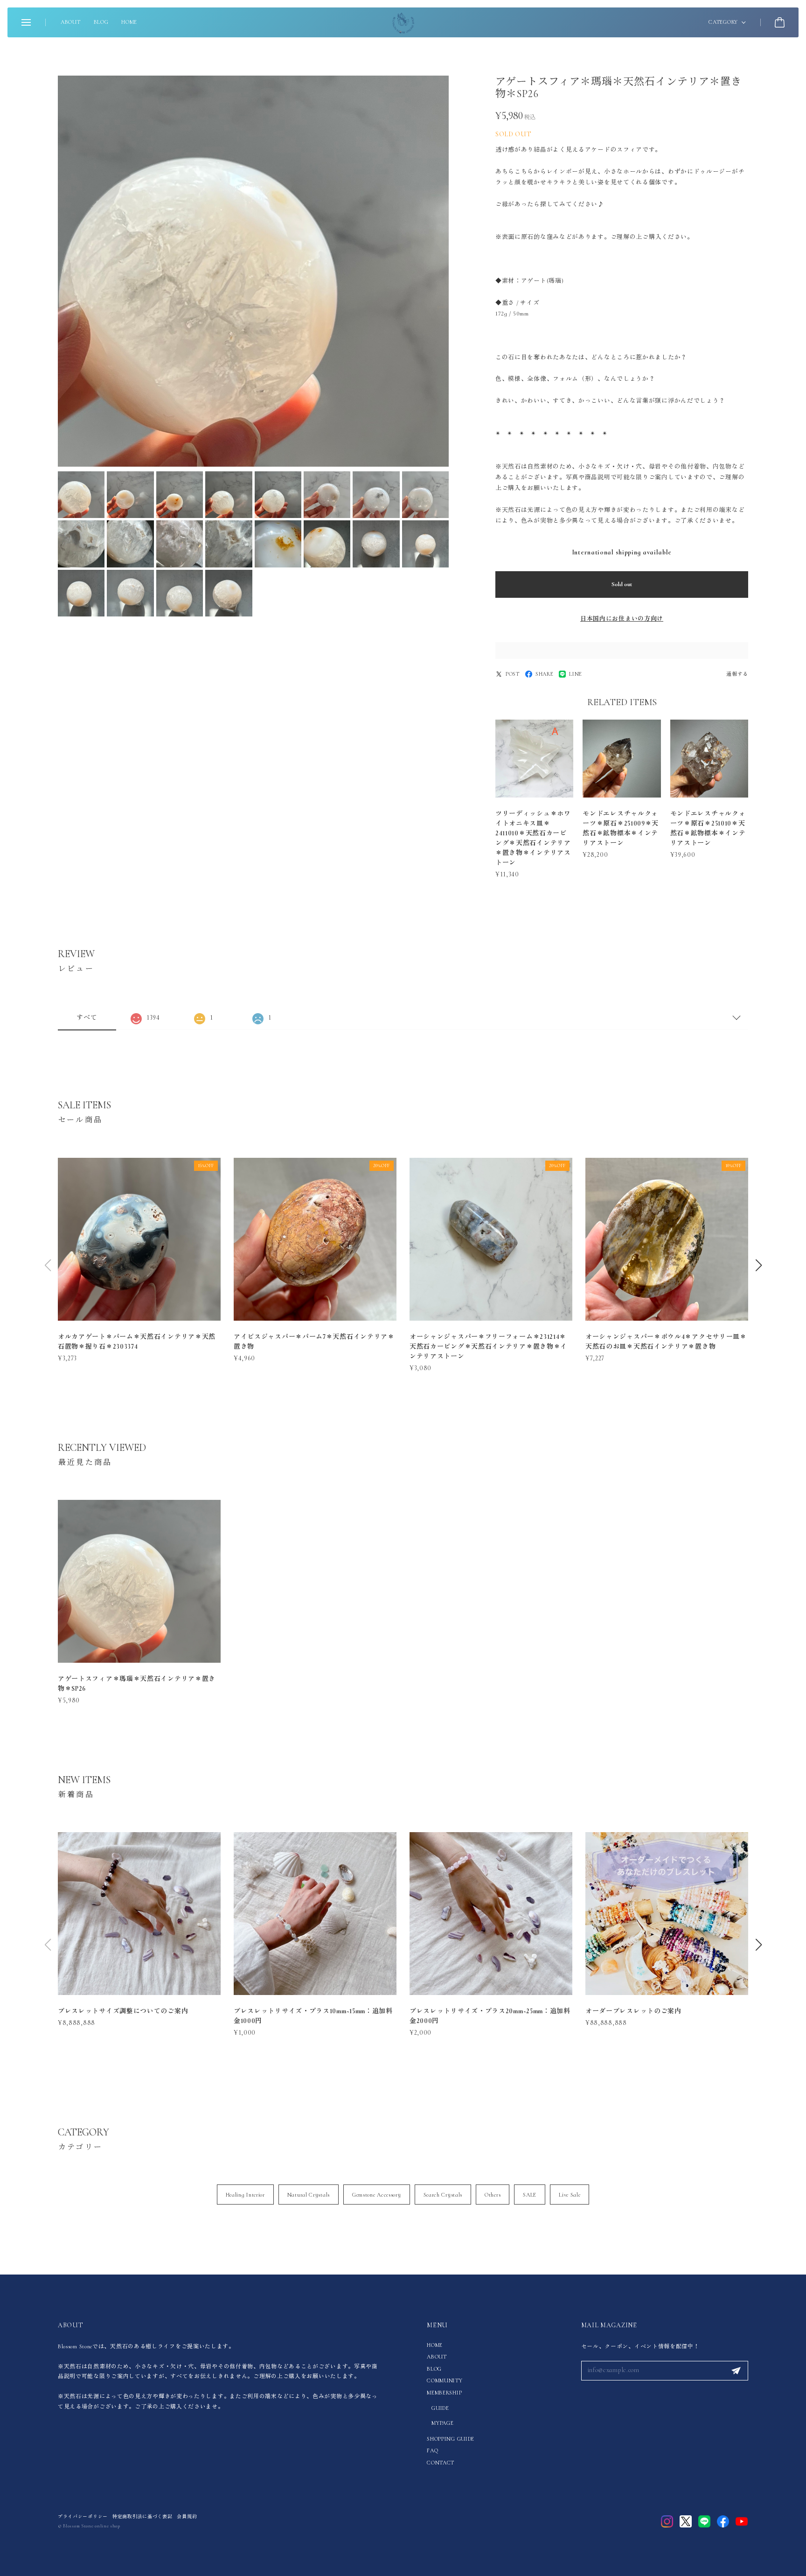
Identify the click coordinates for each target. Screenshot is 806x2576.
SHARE (545, 674)
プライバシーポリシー (83, 2517)
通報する (737, 674)
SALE (530, 2195)
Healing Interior (245, 2195)
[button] (758, 1265)
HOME (129, 22)
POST (513, 674)
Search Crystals (443, 2195)
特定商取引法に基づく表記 (142, 2517)
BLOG (101, 22)
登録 (736, 2371)
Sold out (622, 584)
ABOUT (71, 22)
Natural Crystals (309, 2195)
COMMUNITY (445, 2380)
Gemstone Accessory (377, 2195)
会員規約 (187, 2517)
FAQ (432, 2450)
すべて (87, 1018)
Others (493, 2195)
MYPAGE (442, 2423)
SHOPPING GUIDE (451, 2439)
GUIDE (440, 2408)
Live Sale (570, 2195)
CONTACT (441, 2463)
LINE (576, 674)
